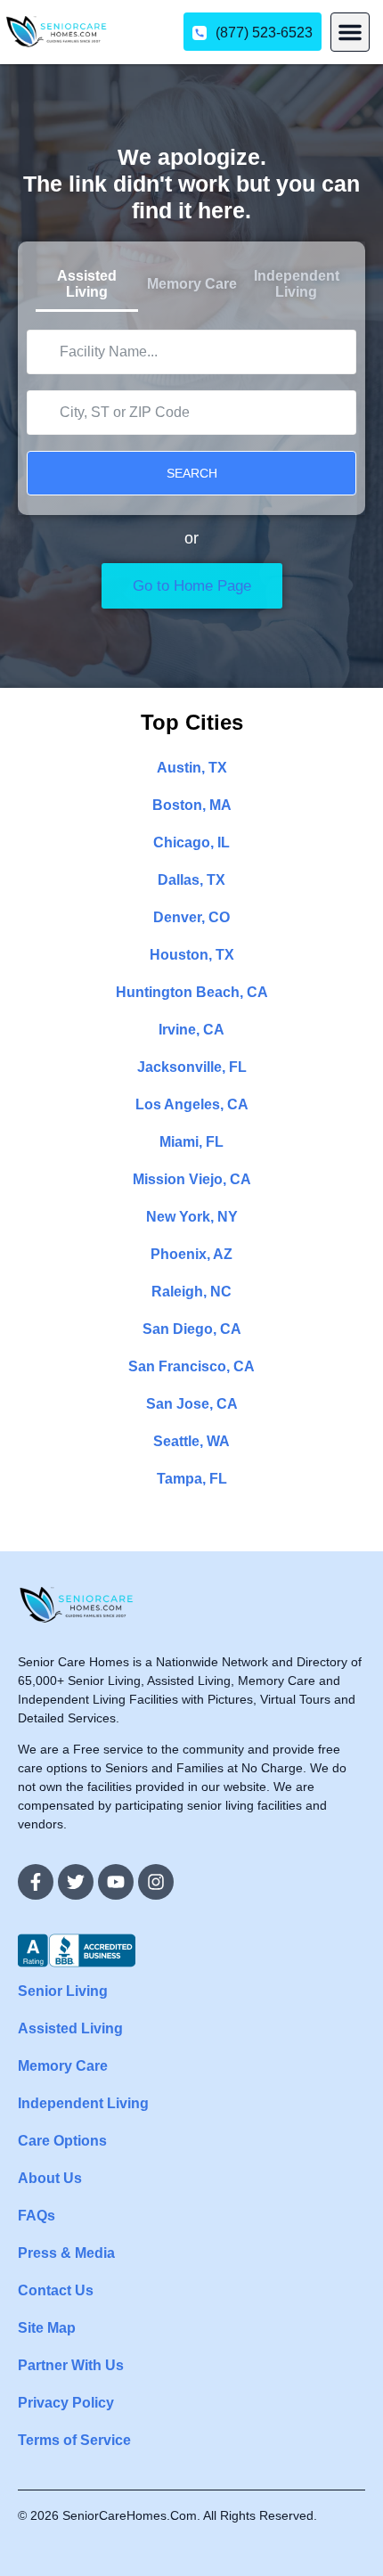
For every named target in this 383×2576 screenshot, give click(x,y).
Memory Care (63, 2066)
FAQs (37, 2216)
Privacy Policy (66, 2403)
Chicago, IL (191, 842)
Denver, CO (191, 917)
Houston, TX (192, 955)
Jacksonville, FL (192, 1067)
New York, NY (192, 1217)
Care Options (62, 2141)
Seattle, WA (191, 1441)
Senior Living (63, 1991)
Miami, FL (191, 1142)
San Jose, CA (192, 1404)
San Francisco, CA (191, 1366)
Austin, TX (192, 768)
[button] (350, 32)
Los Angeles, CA (192, 1104)
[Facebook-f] (36, 1882)
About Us (50, 2178)
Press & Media (66, 2253)
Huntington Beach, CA (192, 992)
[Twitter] (76, 1882)
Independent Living (83, 2103)
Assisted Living (70, 2028)
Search (192, 473)
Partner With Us (71, 2365)
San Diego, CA (192, 1329)
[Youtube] (116, 1882)
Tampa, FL (192, 1479)
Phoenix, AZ (191, 1254)
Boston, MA (192, 805)
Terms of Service (74, 2440)
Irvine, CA (191, 1030)
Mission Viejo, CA (192, 1179)
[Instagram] (156, 1882)
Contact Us (56, 2290)
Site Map (47, 2328)
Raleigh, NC (191, 1292)
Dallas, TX (191, 880)
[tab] (87, 286)
